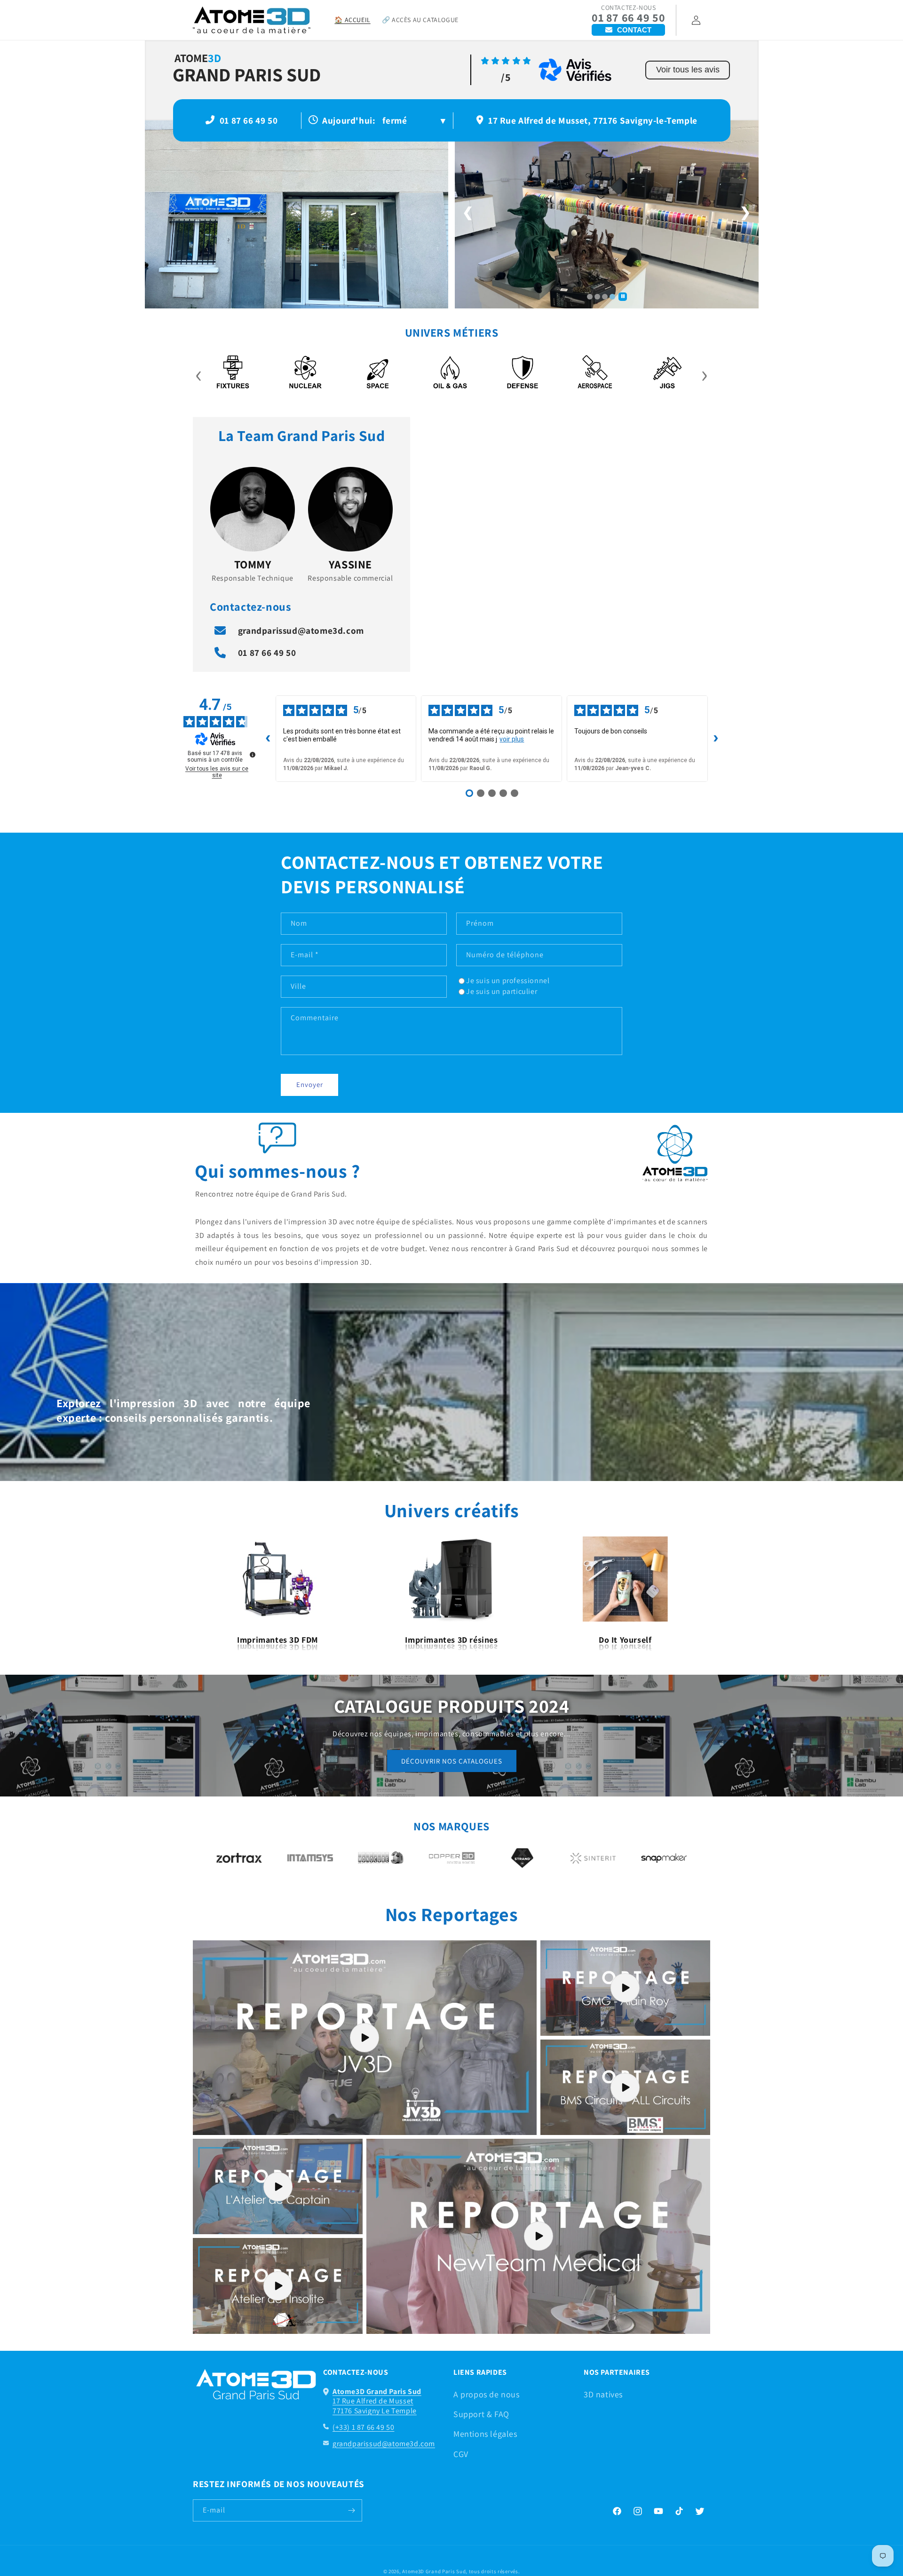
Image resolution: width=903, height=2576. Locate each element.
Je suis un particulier (502, 991)
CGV (461, 2454)
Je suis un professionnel (508, 981)
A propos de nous (487, 2394)
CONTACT (634, 30)
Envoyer (310, 1084)
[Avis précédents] (268, 739)
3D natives (603, 2394)
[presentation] (199, 373)
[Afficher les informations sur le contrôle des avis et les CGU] (253, 755)
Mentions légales (485, 2434)
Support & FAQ (481, 2414)
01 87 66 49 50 (628, 18)
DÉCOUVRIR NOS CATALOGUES (452, 1761)
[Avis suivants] (716, 739)
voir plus (512, 739)
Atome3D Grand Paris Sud (434, 2571)
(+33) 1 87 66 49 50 (363, 2427)
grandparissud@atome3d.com (301, 630)
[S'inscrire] (351, 2510)
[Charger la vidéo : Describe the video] (365, 2038)
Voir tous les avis (688, 70)
